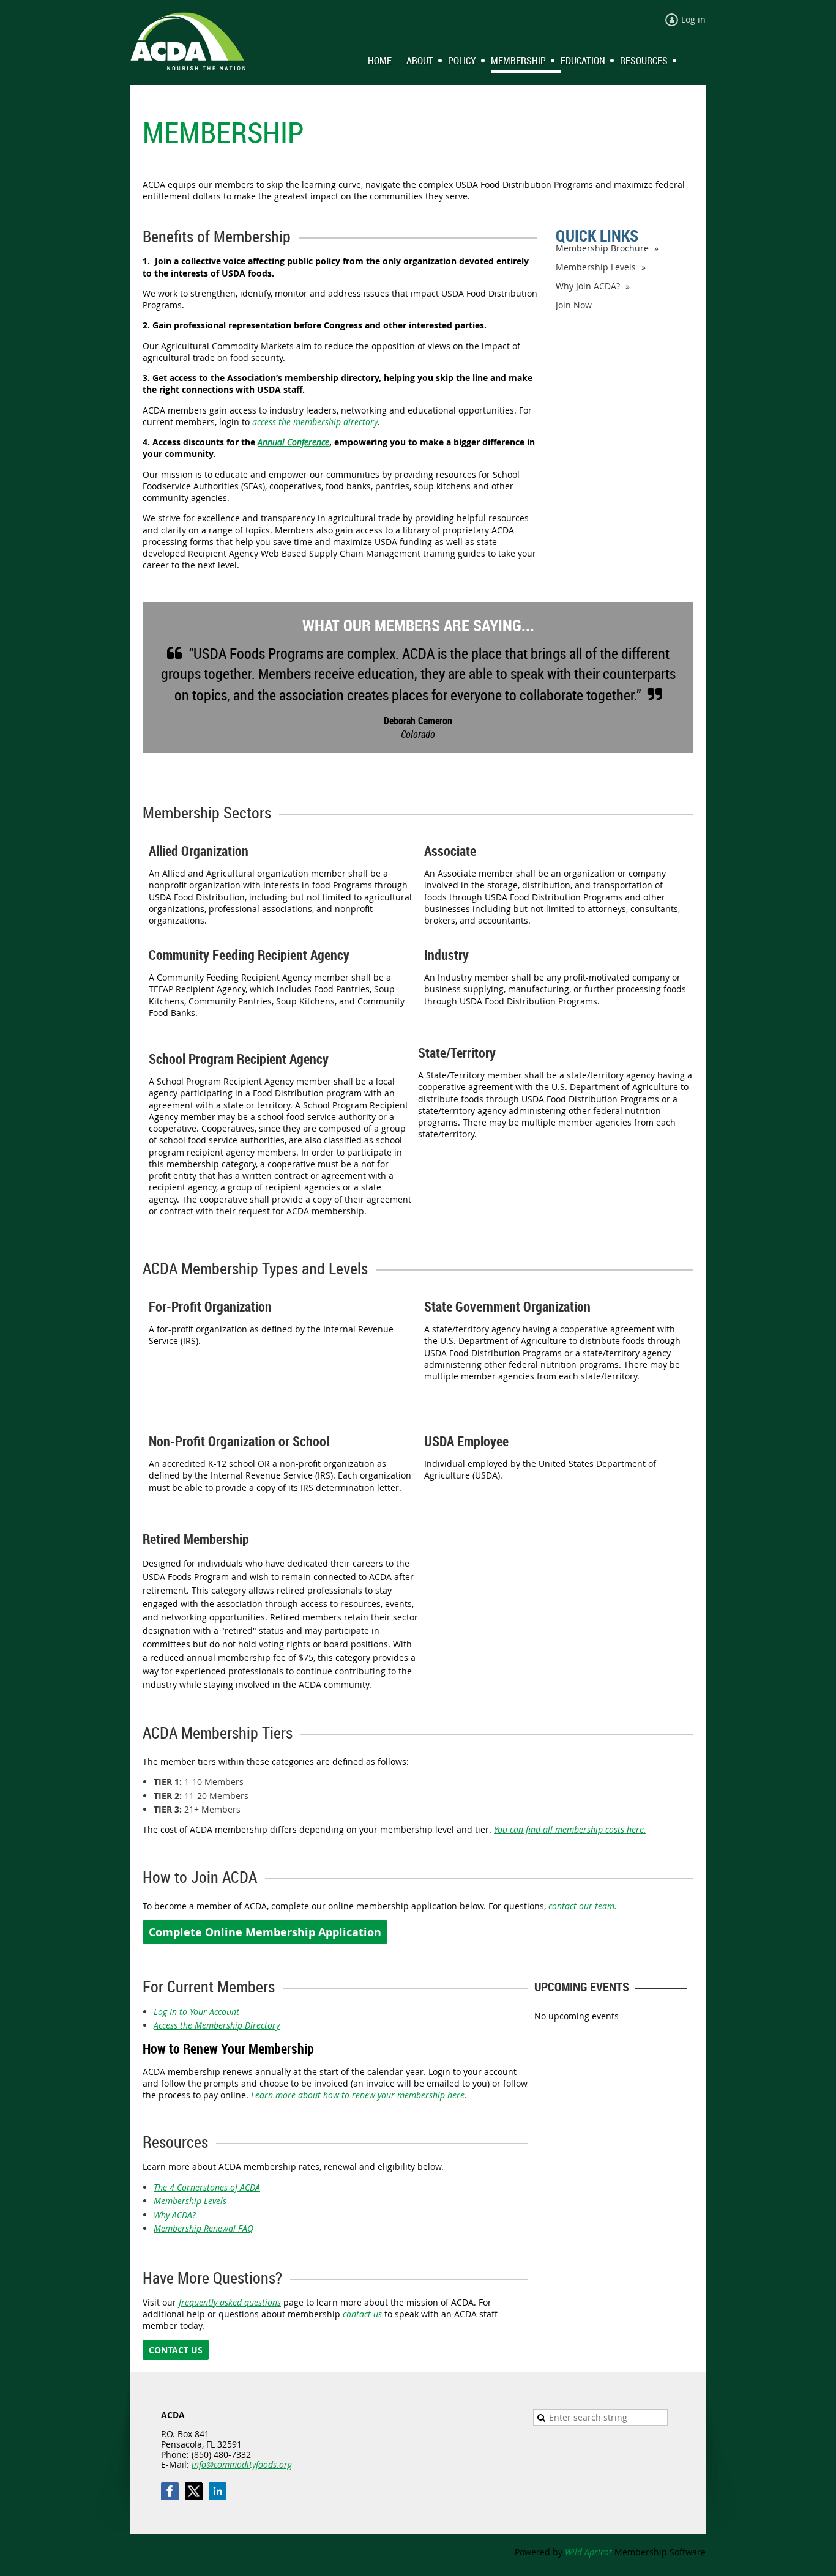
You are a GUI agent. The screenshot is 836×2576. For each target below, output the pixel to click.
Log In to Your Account (196, 2012)
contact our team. (583, 1906)
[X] (194, 2491)
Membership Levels (596, 267)
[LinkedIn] (218, 2491)
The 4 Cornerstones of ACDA (207, 2187)
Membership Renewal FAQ (203, 2228)
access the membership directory (315, 422)
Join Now (574, 305)
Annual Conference (293, 442)
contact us (364, 2314)
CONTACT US (176, 2350)
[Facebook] (170, 2491)
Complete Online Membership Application (265, 1932)
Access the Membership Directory (217, 2025)
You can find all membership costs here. (570, 1829)
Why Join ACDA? (588, 286)
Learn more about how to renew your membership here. (359, 2095)
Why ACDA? (175, 2215)
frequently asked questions (230, 2302)
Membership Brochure (602, 248)
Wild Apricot (588, 2552)
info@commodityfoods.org (242, 2464)
